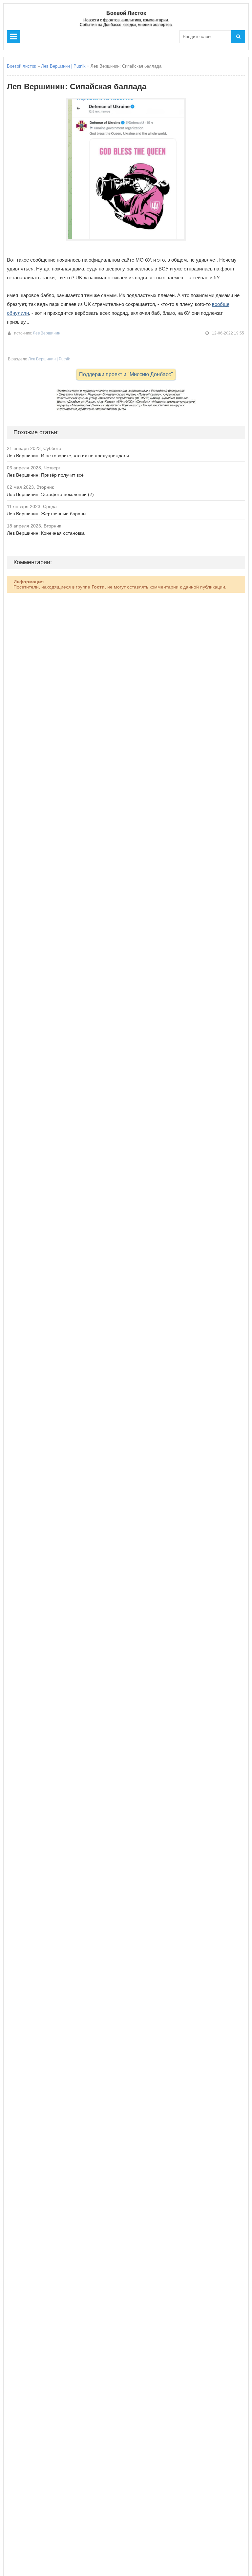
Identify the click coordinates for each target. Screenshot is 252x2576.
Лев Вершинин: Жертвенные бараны (47, 514)
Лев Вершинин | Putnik (63, 66)
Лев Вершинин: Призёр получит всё (45, 475)
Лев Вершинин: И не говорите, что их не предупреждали (68, 456)
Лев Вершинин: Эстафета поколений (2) (50, 494)
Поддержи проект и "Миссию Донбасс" (126, 374)
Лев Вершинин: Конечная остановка (46, 533)
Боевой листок (21, 66)
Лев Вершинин (47, 333)
